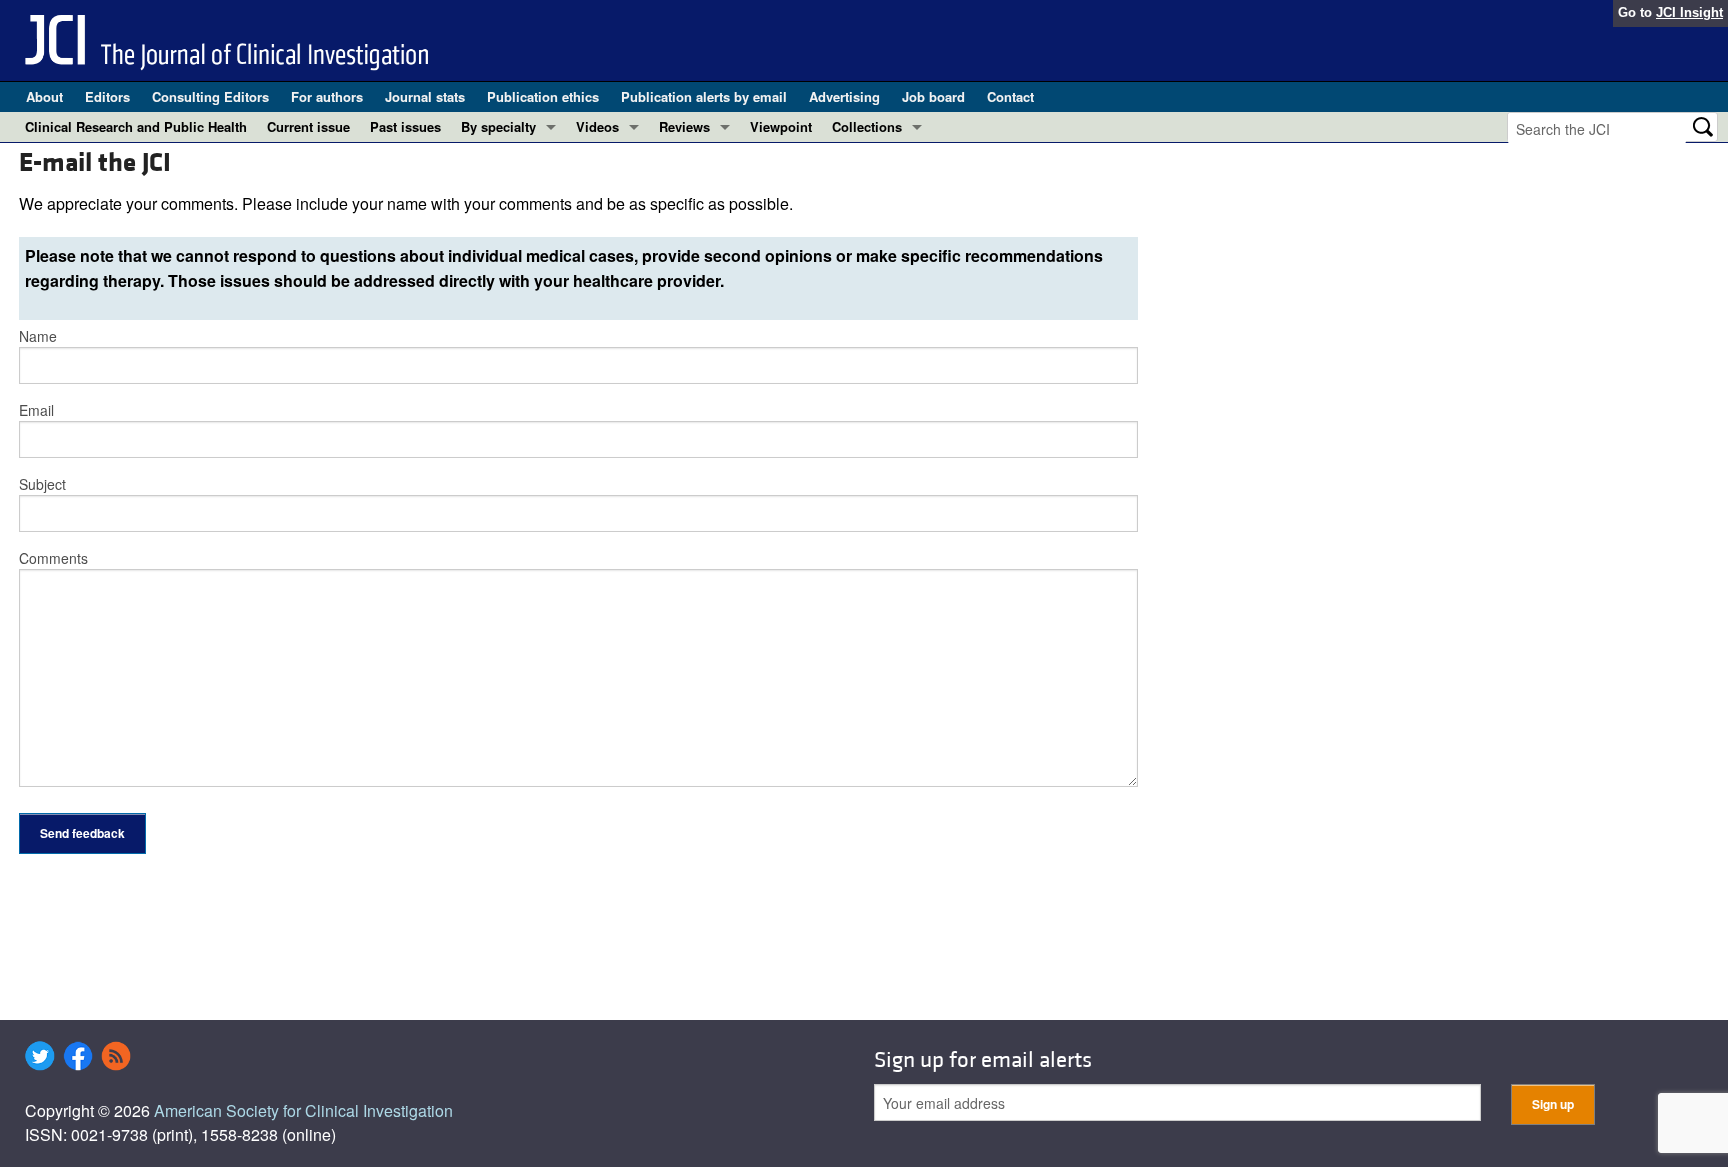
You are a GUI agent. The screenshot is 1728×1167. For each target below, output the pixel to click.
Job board (933, 96)
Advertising (844, 96)
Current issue (308, 126)
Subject (42, 484)
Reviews (684, 126)
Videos (597, 126)
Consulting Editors (210, 96)
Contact (1010, 96)
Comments (53, 558)
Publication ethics (543, 96)
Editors (107, 96)
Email (36, 410)
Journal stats (425, 96)
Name (38, 336)
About (44, 96)
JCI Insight (1689, 12)
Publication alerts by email (704, 96)
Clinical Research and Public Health (136, 126)
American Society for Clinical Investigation (303, 1110)
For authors (327, 96)
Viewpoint (781, 126)
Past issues (405, 126)
